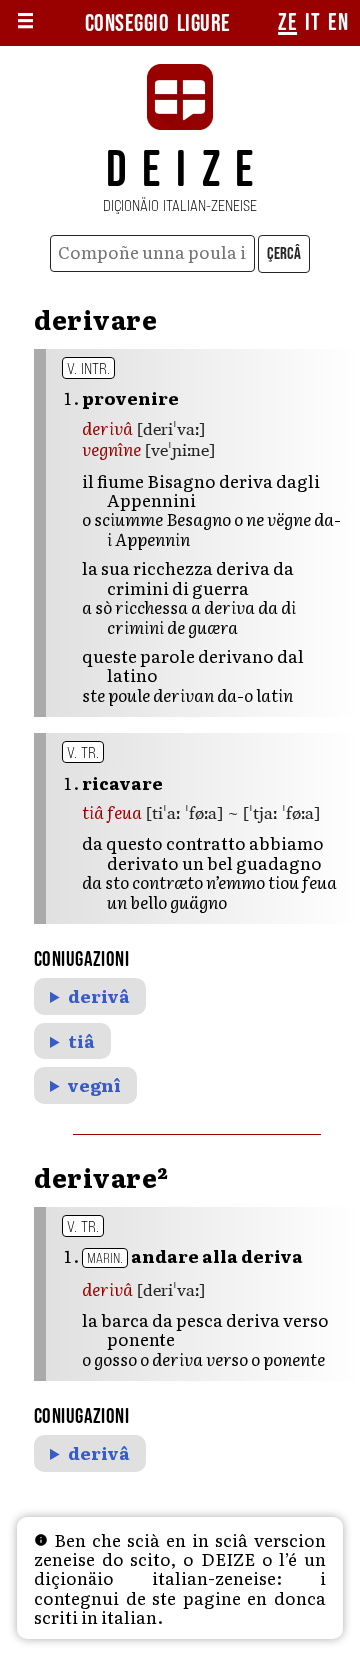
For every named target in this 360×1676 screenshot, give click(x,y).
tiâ (81, 1041)
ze (287, 23)
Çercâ (284, 254)
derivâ (99, 996)
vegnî (94, 1085)
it (312, 23)
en (338, 23)
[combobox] (152, 253)
